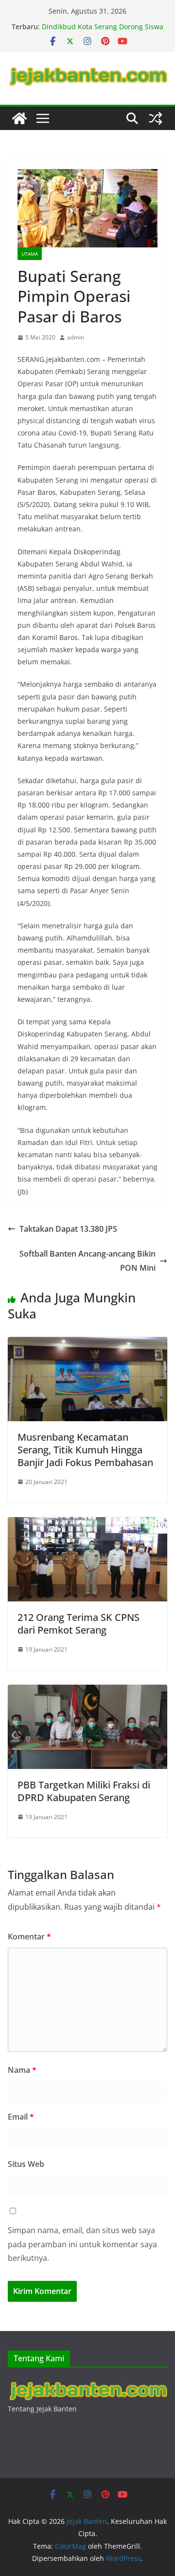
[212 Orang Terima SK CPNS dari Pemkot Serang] (87, 1524)
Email (21, 2117)
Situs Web (26, 2164)
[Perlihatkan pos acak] (156, 118)
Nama (22, 2070)
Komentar (29, 1937)
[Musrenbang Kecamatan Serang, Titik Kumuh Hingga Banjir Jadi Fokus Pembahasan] (87, 1344)
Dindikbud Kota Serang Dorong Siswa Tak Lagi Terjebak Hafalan (103, 31)
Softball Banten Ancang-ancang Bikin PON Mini (87, 1261)
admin (76, 337)
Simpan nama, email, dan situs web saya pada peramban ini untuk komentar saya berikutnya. (82, 2244)
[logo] (87, 2383)
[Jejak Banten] (19, 118)
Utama (30, 254)
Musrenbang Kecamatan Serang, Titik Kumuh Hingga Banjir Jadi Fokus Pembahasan (85, 1450)
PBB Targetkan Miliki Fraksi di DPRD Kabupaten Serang (84, 1791)
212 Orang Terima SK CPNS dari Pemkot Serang (79, 1624)
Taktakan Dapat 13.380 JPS (68, 1229)
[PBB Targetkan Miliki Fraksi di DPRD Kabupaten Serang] (87, 1692)
